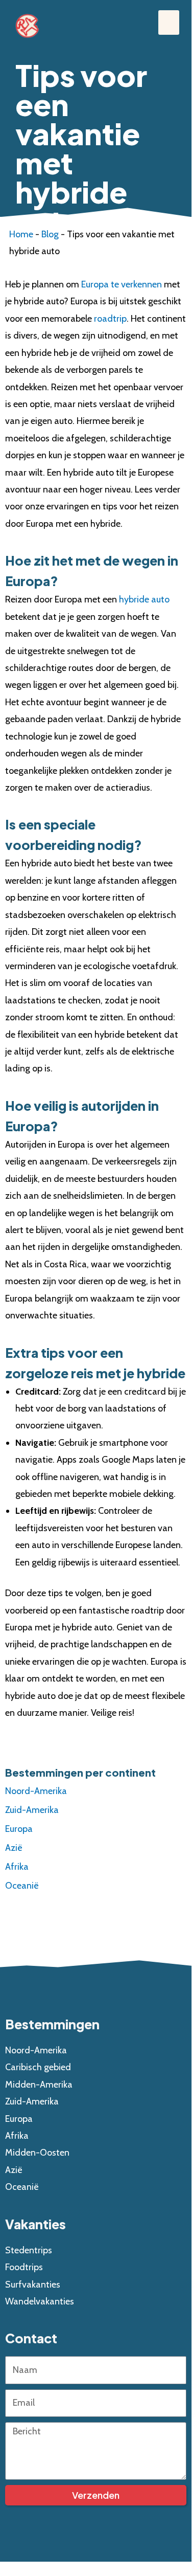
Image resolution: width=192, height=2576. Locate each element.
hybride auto (144, 600)
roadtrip (110, 319)
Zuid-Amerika (32, 1810)
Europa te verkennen (122, 284)
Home (21, 234)
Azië (14, 1848)
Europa (19, 1829)
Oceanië (22, 1886)
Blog (50, 234)
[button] (169, 23)
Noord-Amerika (36, 1791)
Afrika (17, 1867)
